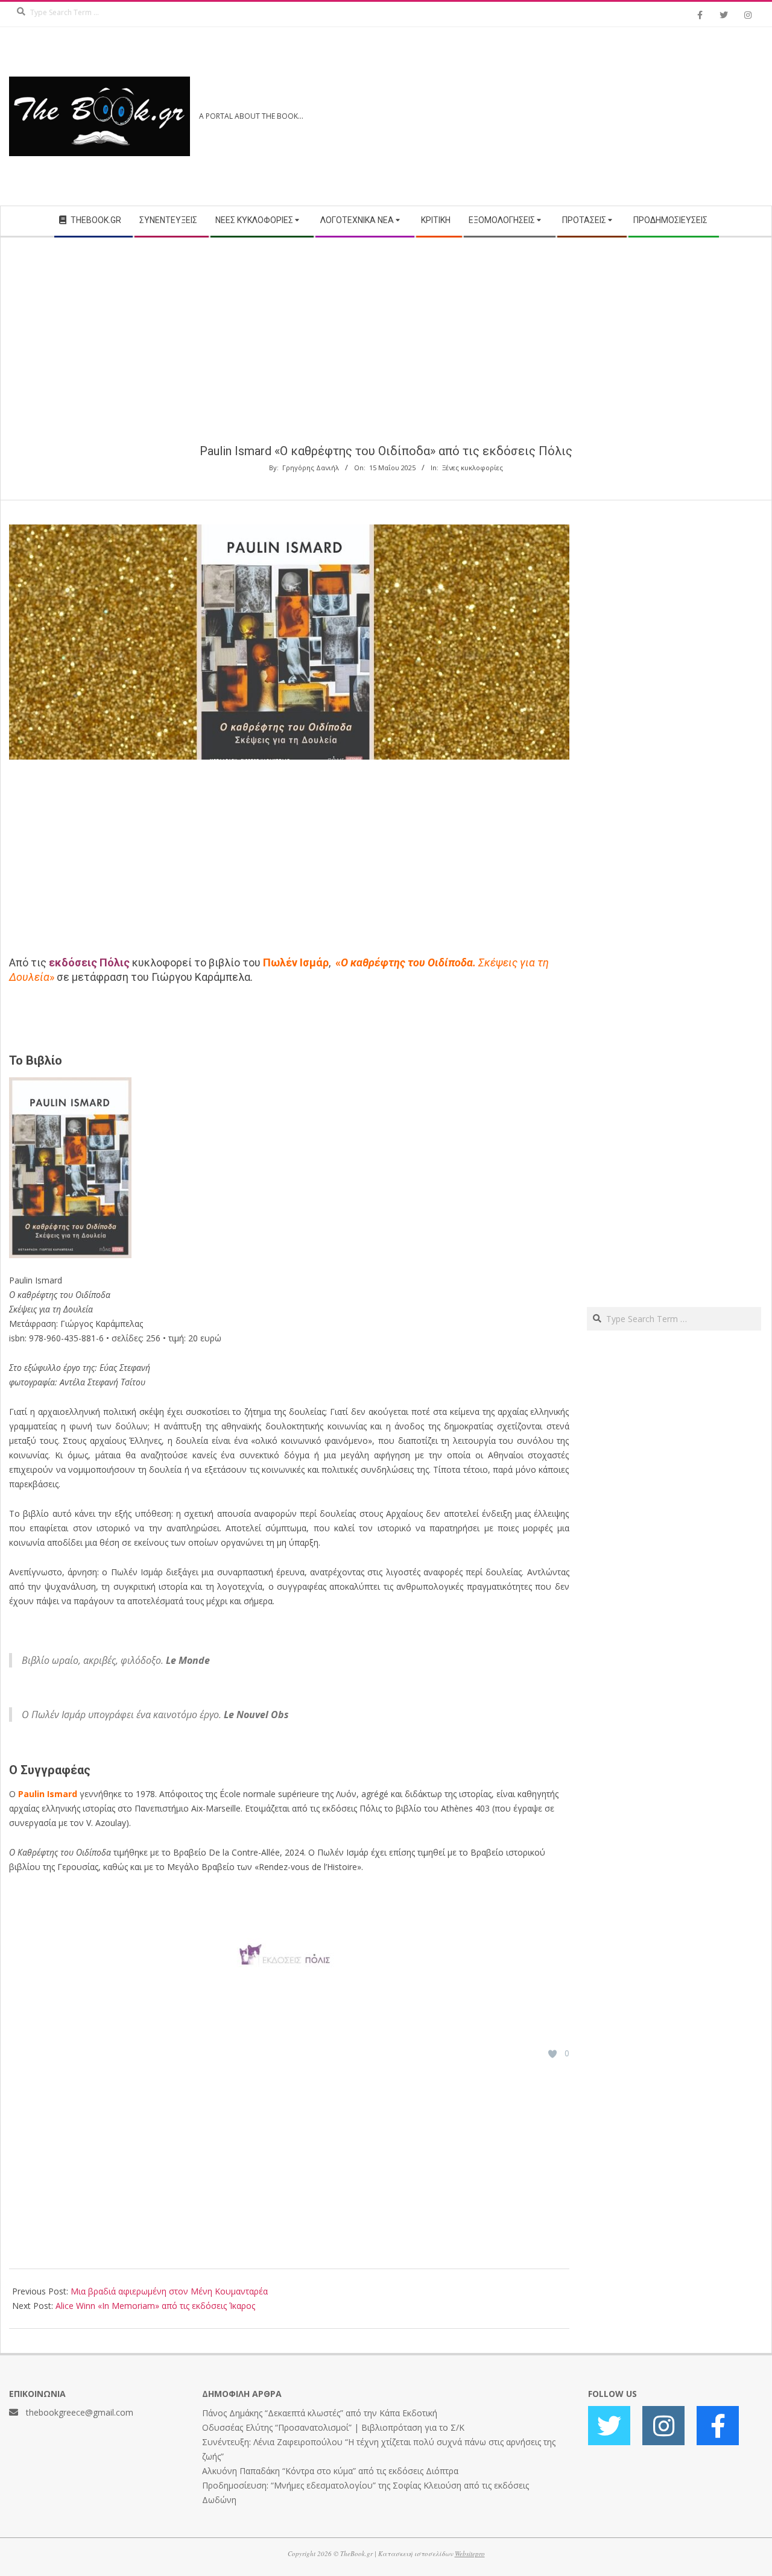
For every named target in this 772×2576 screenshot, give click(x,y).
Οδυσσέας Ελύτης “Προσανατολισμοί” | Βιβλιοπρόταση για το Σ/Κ (333, 2427)
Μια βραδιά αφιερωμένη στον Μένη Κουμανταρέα (169, 2291)
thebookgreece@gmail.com (80, 2412)
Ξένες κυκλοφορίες (473, 468)
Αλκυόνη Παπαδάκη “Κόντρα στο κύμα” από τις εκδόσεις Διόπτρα (330, 2471)
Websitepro (470, 2553)
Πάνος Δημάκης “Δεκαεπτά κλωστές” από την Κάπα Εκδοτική (320, 2413)
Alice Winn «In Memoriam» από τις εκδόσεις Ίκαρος (155, 2306)
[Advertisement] (574, 116)
